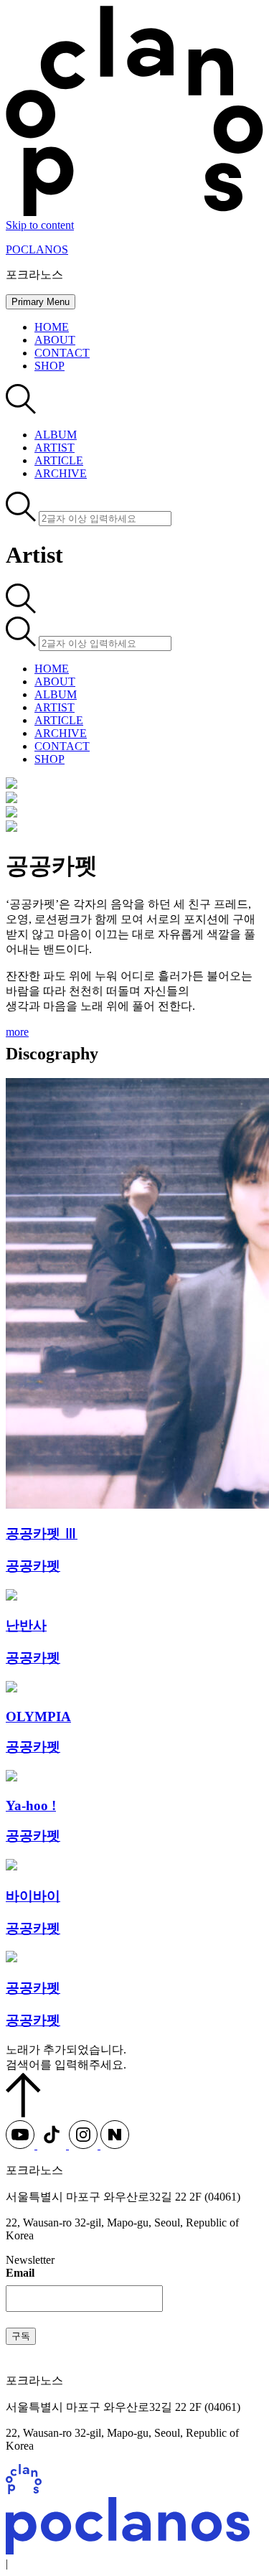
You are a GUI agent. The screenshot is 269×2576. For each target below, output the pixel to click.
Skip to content (40, 225)
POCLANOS (37, 249)
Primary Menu (41, 302)
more (17, 1032)
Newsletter (30, 2260)
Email (20, 2273)
